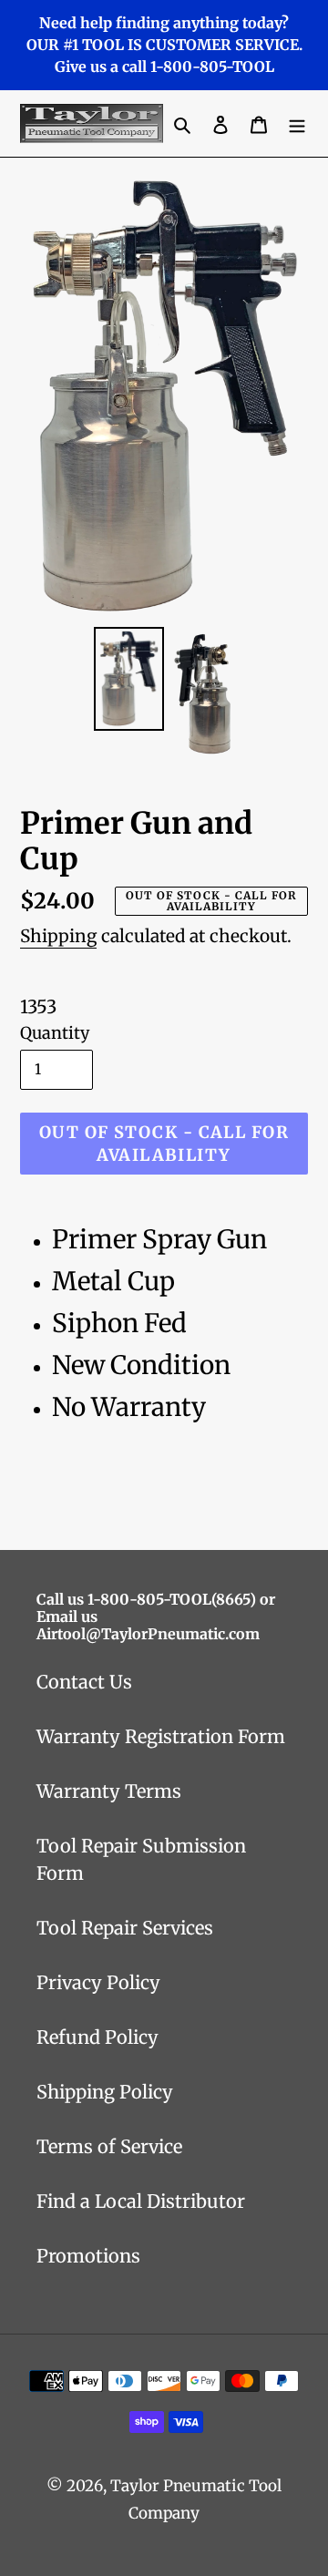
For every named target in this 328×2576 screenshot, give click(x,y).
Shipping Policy (105, 2092)
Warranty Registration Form (161, 1736)
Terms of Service (109, 2146)
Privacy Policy (98, 1982)
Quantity (55, 1033)
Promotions (88, 2256)
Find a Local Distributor (141, 2201)
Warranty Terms (109, 1791)
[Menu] (297, 124)
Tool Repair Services (125, 1928)
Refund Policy (97, 2037)
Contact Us (84, 1682)
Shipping (58, 936)
